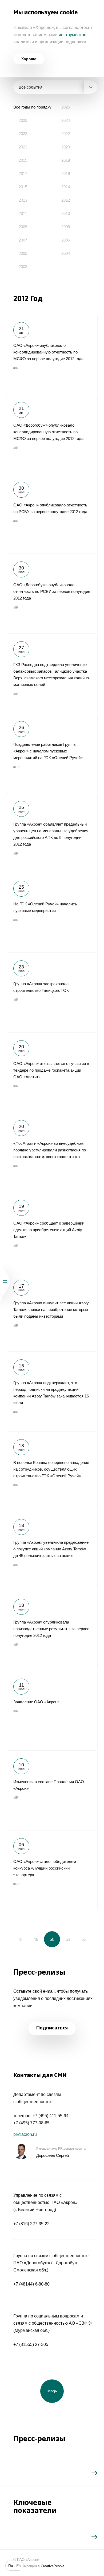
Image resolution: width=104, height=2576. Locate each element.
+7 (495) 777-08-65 (31, 2123)
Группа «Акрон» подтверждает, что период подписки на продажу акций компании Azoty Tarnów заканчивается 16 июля (52, 1391)
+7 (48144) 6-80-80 (31, 2284)
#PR (17, 767)
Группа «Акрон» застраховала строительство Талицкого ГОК (52, 992)
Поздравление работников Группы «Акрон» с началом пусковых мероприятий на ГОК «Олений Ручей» (52, 753)
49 (36, 1939)
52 (84, 1939)
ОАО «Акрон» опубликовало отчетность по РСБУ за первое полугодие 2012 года (52, 514)
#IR (16, 368)
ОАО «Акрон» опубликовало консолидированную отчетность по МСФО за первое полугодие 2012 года (52, 354)
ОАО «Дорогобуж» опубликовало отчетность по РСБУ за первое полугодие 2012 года (52, 593)
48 (20, 1939)
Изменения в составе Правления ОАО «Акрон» (52, 1790)
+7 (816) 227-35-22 (31, 2224)
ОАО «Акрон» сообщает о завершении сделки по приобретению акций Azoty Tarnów (52, 1232)
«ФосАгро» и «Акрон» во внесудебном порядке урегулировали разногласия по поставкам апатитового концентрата (52, 1152)
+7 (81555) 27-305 (31, 2344)
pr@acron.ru (25, 2134)
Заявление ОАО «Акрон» (52, 1711)
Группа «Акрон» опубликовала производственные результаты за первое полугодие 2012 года (52, 1631)
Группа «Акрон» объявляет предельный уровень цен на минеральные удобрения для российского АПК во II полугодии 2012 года (52, 833)
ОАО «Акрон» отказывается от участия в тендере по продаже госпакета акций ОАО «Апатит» (52, 1072)
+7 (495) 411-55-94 (51, 2116)
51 (68, 1939)
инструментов (73, 35)
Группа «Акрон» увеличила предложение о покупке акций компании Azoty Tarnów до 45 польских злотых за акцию (52, 1551)
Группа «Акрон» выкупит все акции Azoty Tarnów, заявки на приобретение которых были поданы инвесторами (52, 1312)
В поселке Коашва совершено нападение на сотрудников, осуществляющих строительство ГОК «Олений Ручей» (52, 1471)
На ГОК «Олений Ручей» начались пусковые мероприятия (52, 913)
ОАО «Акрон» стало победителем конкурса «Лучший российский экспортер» (52, 1870)
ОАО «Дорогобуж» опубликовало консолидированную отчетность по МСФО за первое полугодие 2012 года (52, 434)
